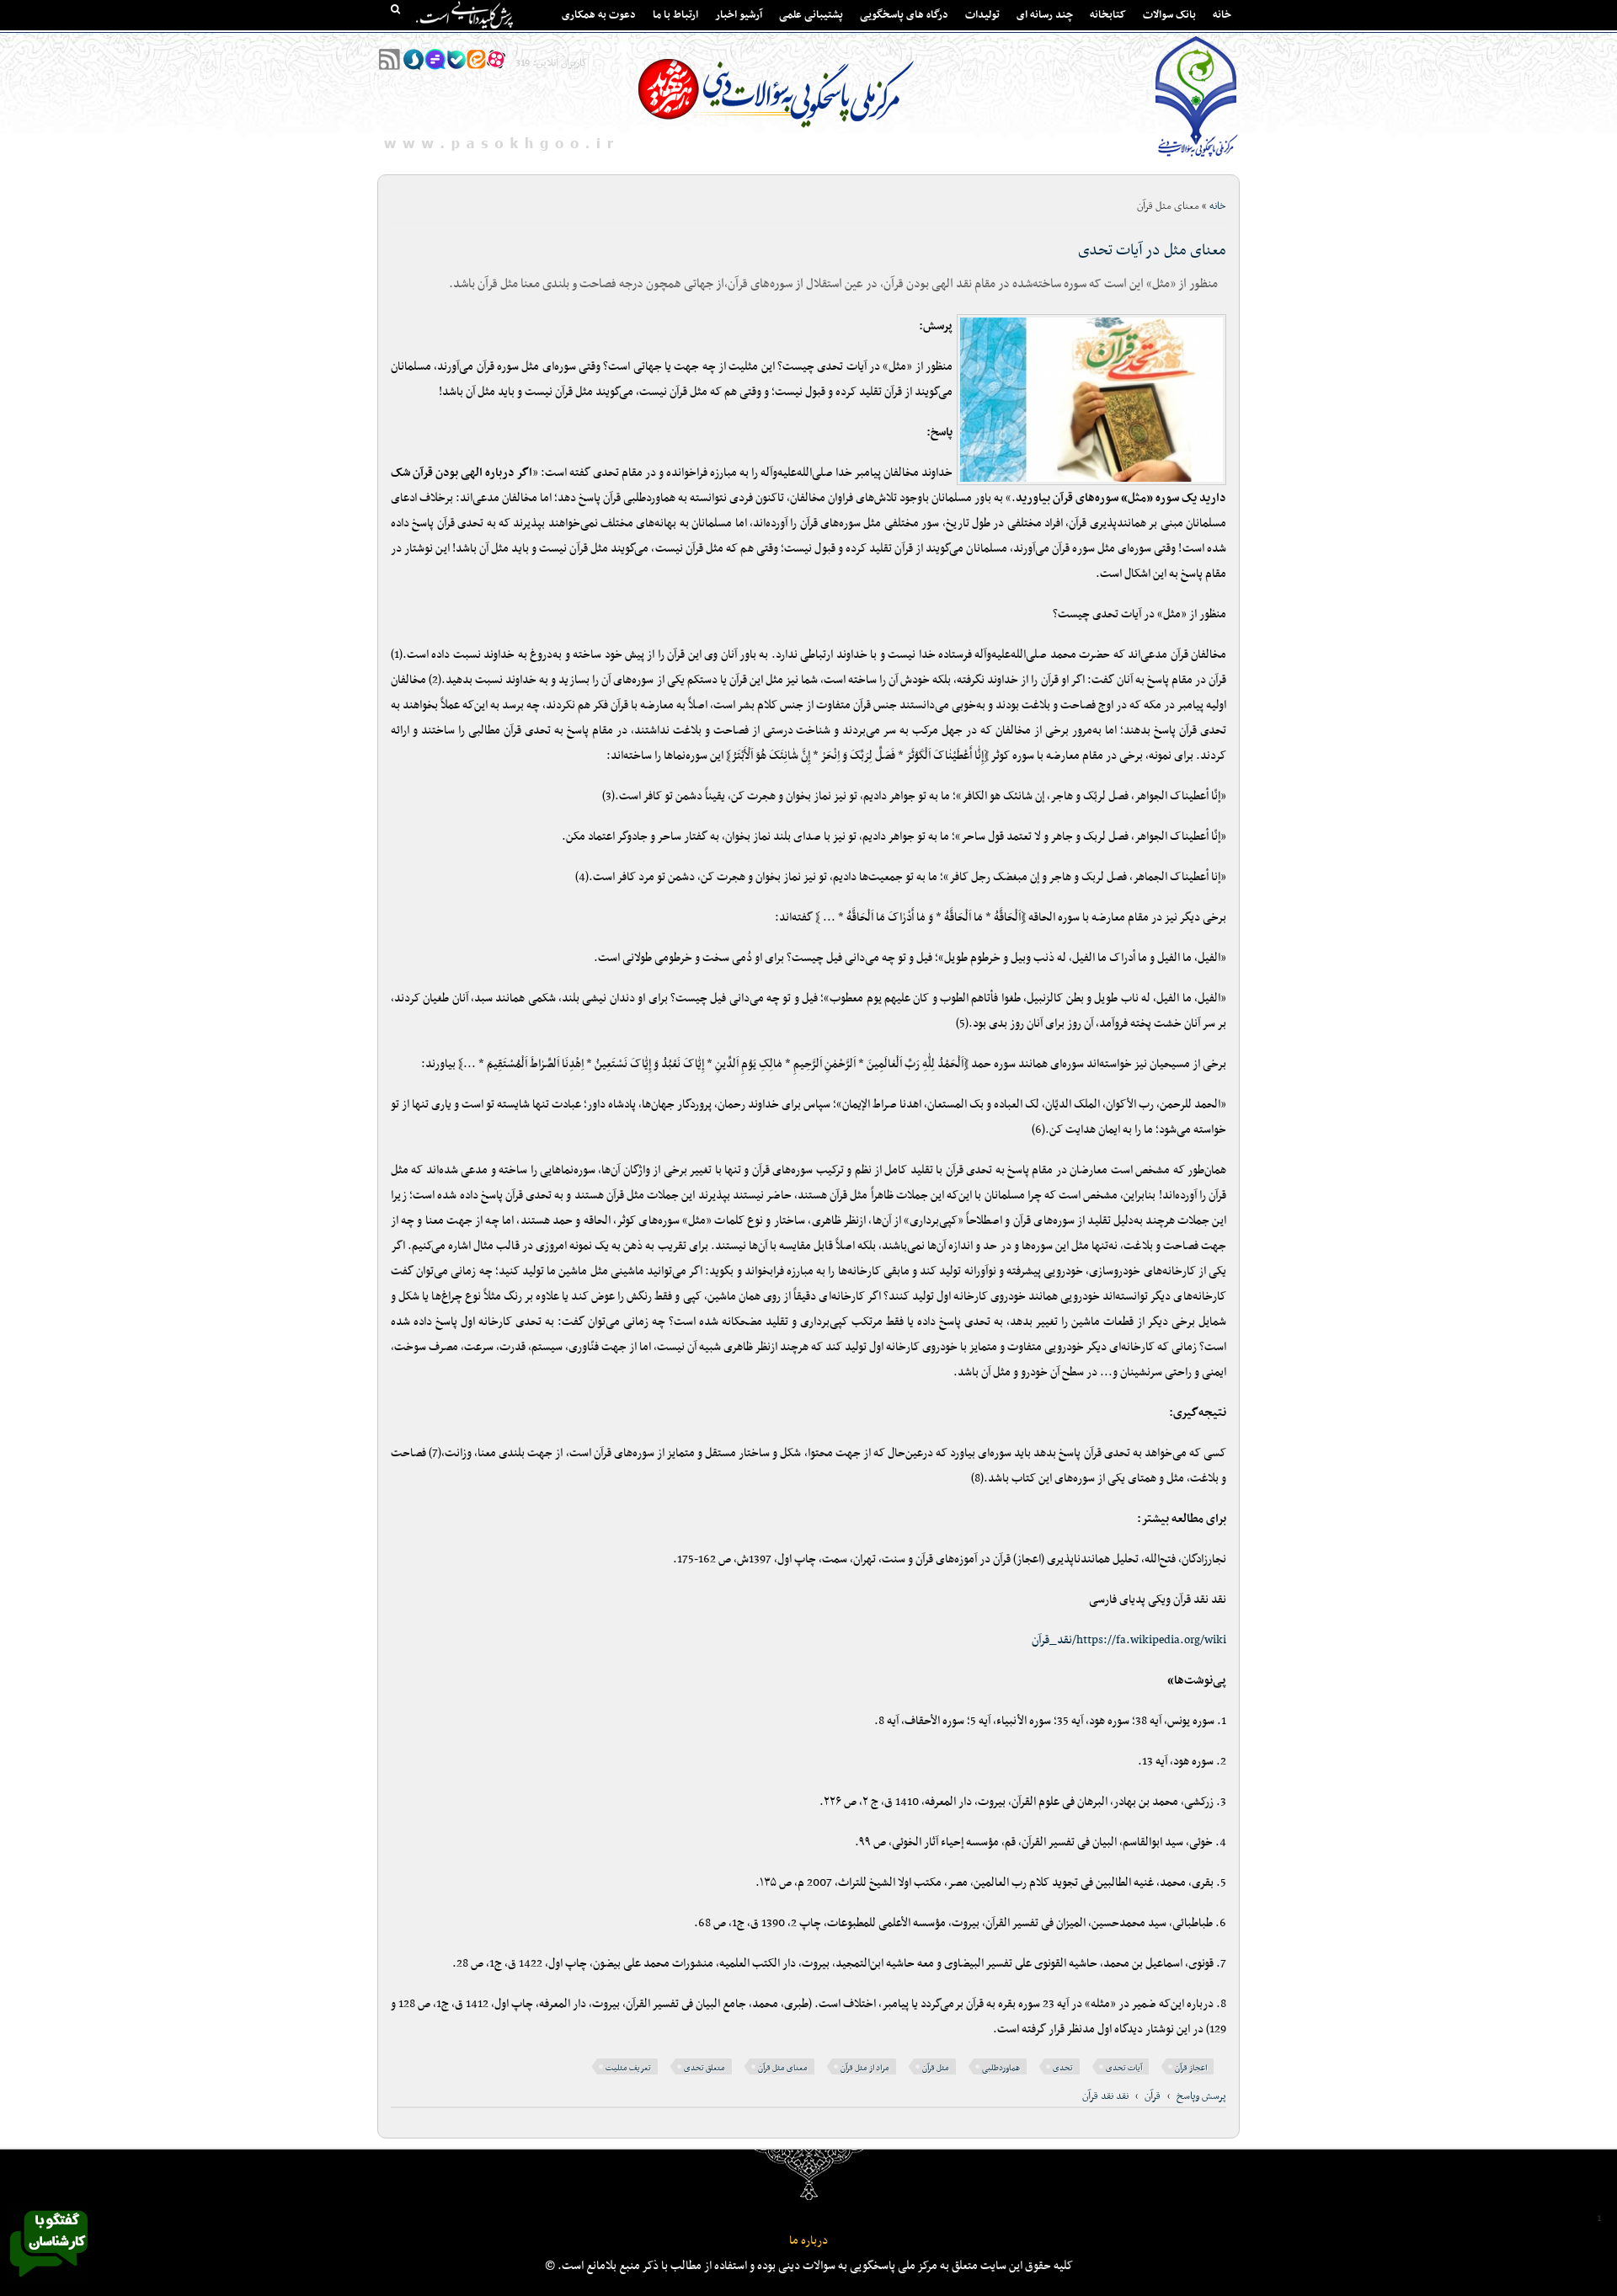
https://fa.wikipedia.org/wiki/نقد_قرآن (1129, 1640)
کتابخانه (1108, 15)
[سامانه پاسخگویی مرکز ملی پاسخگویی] (49, 2282)
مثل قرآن (936, 2068)
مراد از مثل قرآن (865, 2068)
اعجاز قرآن (1191, 2068)
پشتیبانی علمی (811, 15)
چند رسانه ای (1045, 15)
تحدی (1063, 2068)
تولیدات (982, 15)
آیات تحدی (1124, 2068)
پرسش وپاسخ (1201, 2096)
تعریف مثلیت (628, 2068)
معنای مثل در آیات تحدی (1152, 251)
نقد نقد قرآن (1105, 2096)
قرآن (1153, 2096)
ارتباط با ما (675, 15)
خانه (1222, 15)
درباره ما (808, 2241)
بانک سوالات (1169, 15)
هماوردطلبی (1001, 2068)
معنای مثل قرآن (783, 2068)
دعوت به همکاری (599, 15)
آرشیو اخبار (739, 15)
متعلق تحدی (704, 2068)
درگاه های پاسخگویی (904, 15)
